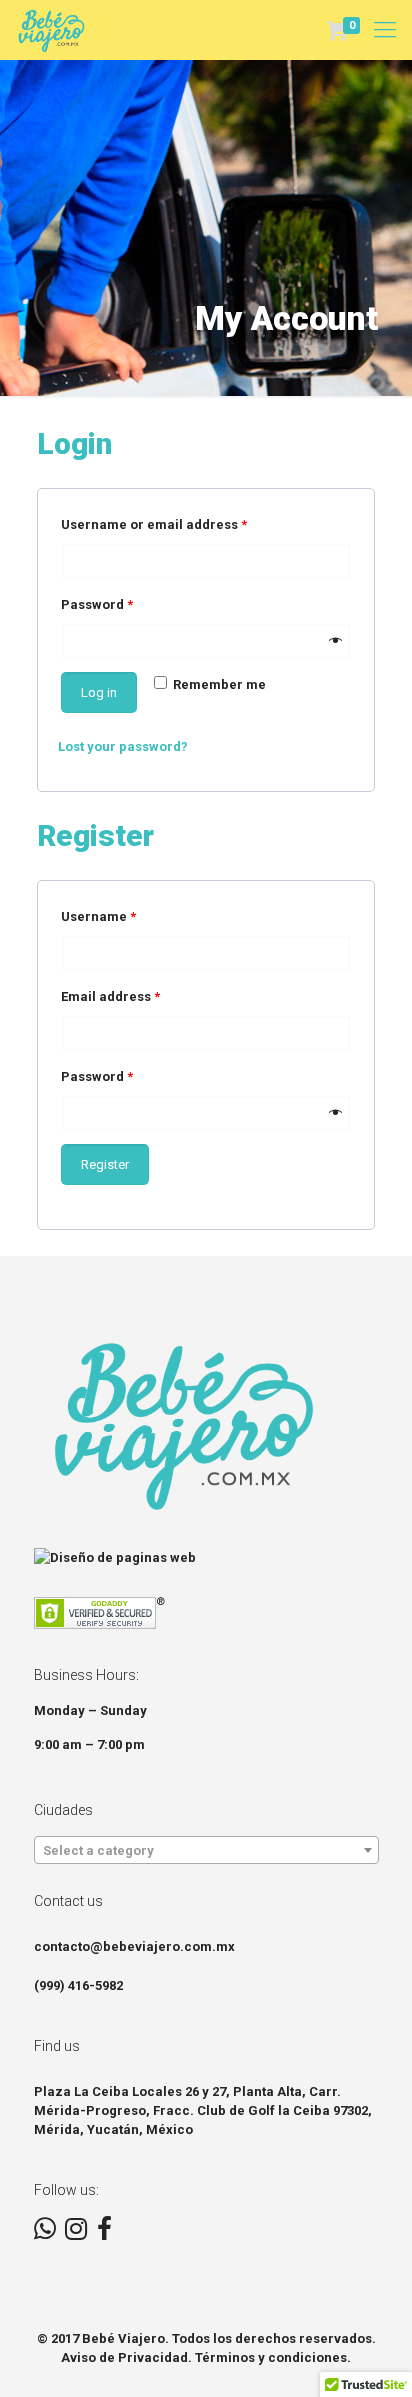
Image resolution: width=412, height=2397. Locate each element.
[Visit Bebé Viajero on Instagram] (76, 2233)
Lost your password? (123, 746)
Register (105, 1164)
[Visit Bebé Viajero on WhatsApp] (45, 2233)
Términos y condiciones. (273, 2357)
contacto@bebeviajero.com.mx (134, 1946)
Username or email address (154, 524)
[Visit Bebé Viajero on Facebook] (104, 2233)
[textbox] (206, 1851)
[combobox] (206, 1850)
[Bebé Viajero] (51, 30)
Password (97, 604)
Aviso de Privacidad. (126, 2357)
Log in (99, 692)
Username (98, 916)
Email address (110, 996)
